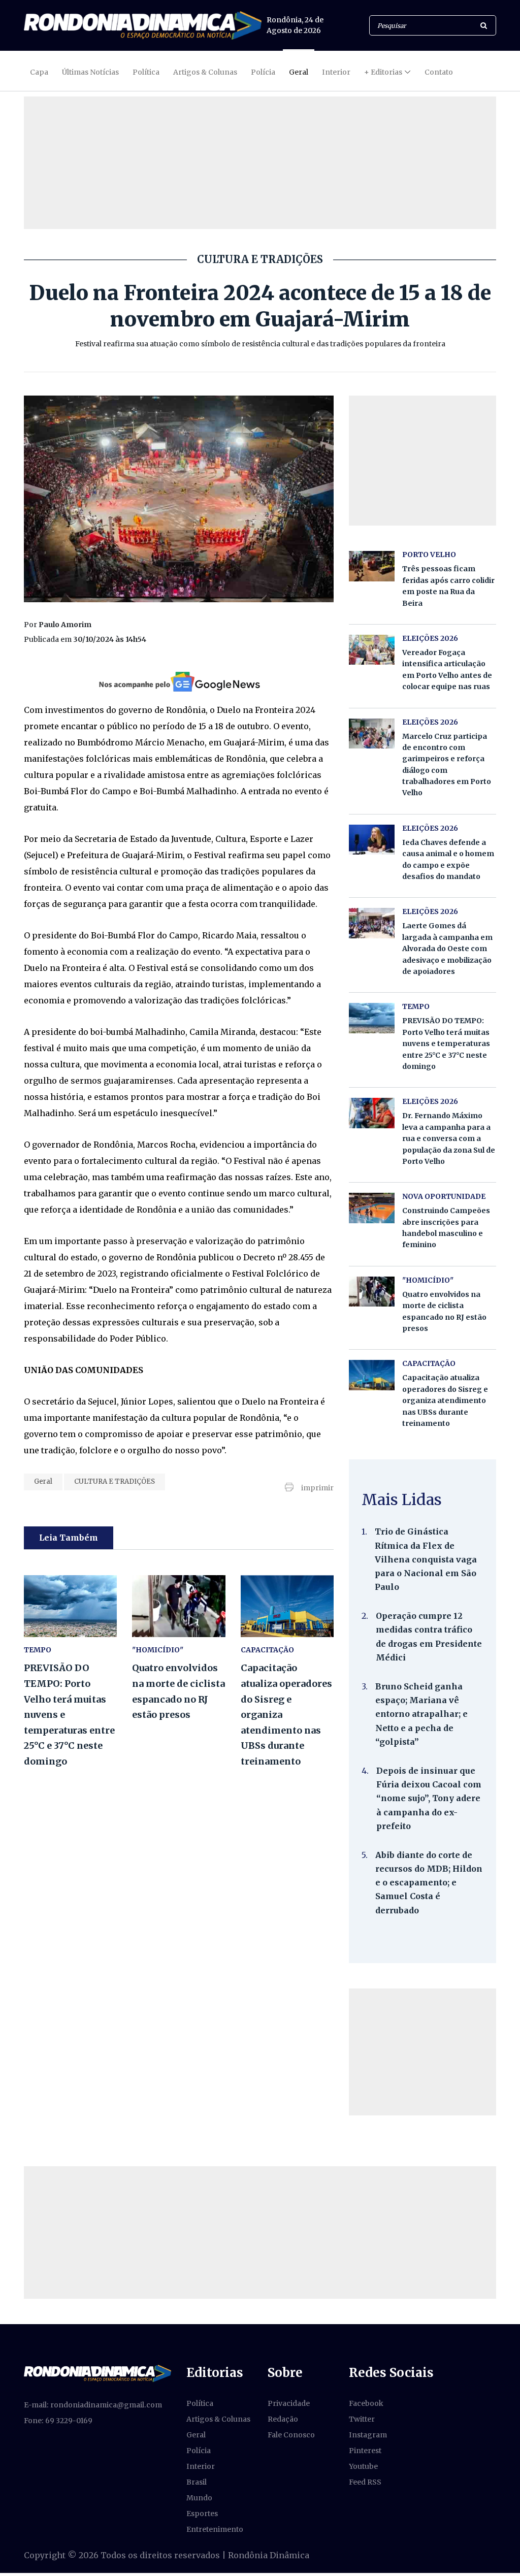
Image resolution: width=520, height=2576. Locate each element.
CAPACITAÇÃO (267, 1650)
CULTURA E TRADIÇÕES (115, 1481)
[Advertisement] (422, 2052)
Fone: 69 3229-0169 (58, 2421)
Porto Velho (429, 555)
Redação (283, 2419)
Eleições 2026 (430, 638)
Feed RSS (365, 2482)
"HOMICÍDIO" (158, 1650)
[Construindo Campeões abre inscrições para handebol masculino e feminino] (372, 1208)
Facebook (366, 2403)
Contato (439, 72)
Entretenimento (215, 2529)
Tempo (38, 1650)
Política (146, 72)
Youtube (363, 2466)
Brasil (197, 2482)
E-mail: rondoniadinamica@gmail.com (93, 2405)
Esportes (202, 2514)
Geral (299, 72)
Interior (336, 72)
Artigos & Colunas (205, 72)
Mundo (199, 2498)
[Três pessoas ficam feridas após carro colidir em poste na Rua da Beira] (372, 566)
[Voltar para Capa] (143, 25)
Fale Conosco (291, 2435)
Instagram (368, 2435)
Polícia (263, 72)
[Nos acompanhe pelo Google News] (178, 681)
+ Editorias (383, 72)
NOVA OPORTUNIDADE (444, 1196)
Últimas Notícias (90, 72)
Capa (39, 72)
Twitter (362, 2419)
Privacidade (289, 2403)
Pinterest (365, 2451)
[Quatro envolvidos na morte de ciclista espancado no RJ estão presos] (178, 1606)
